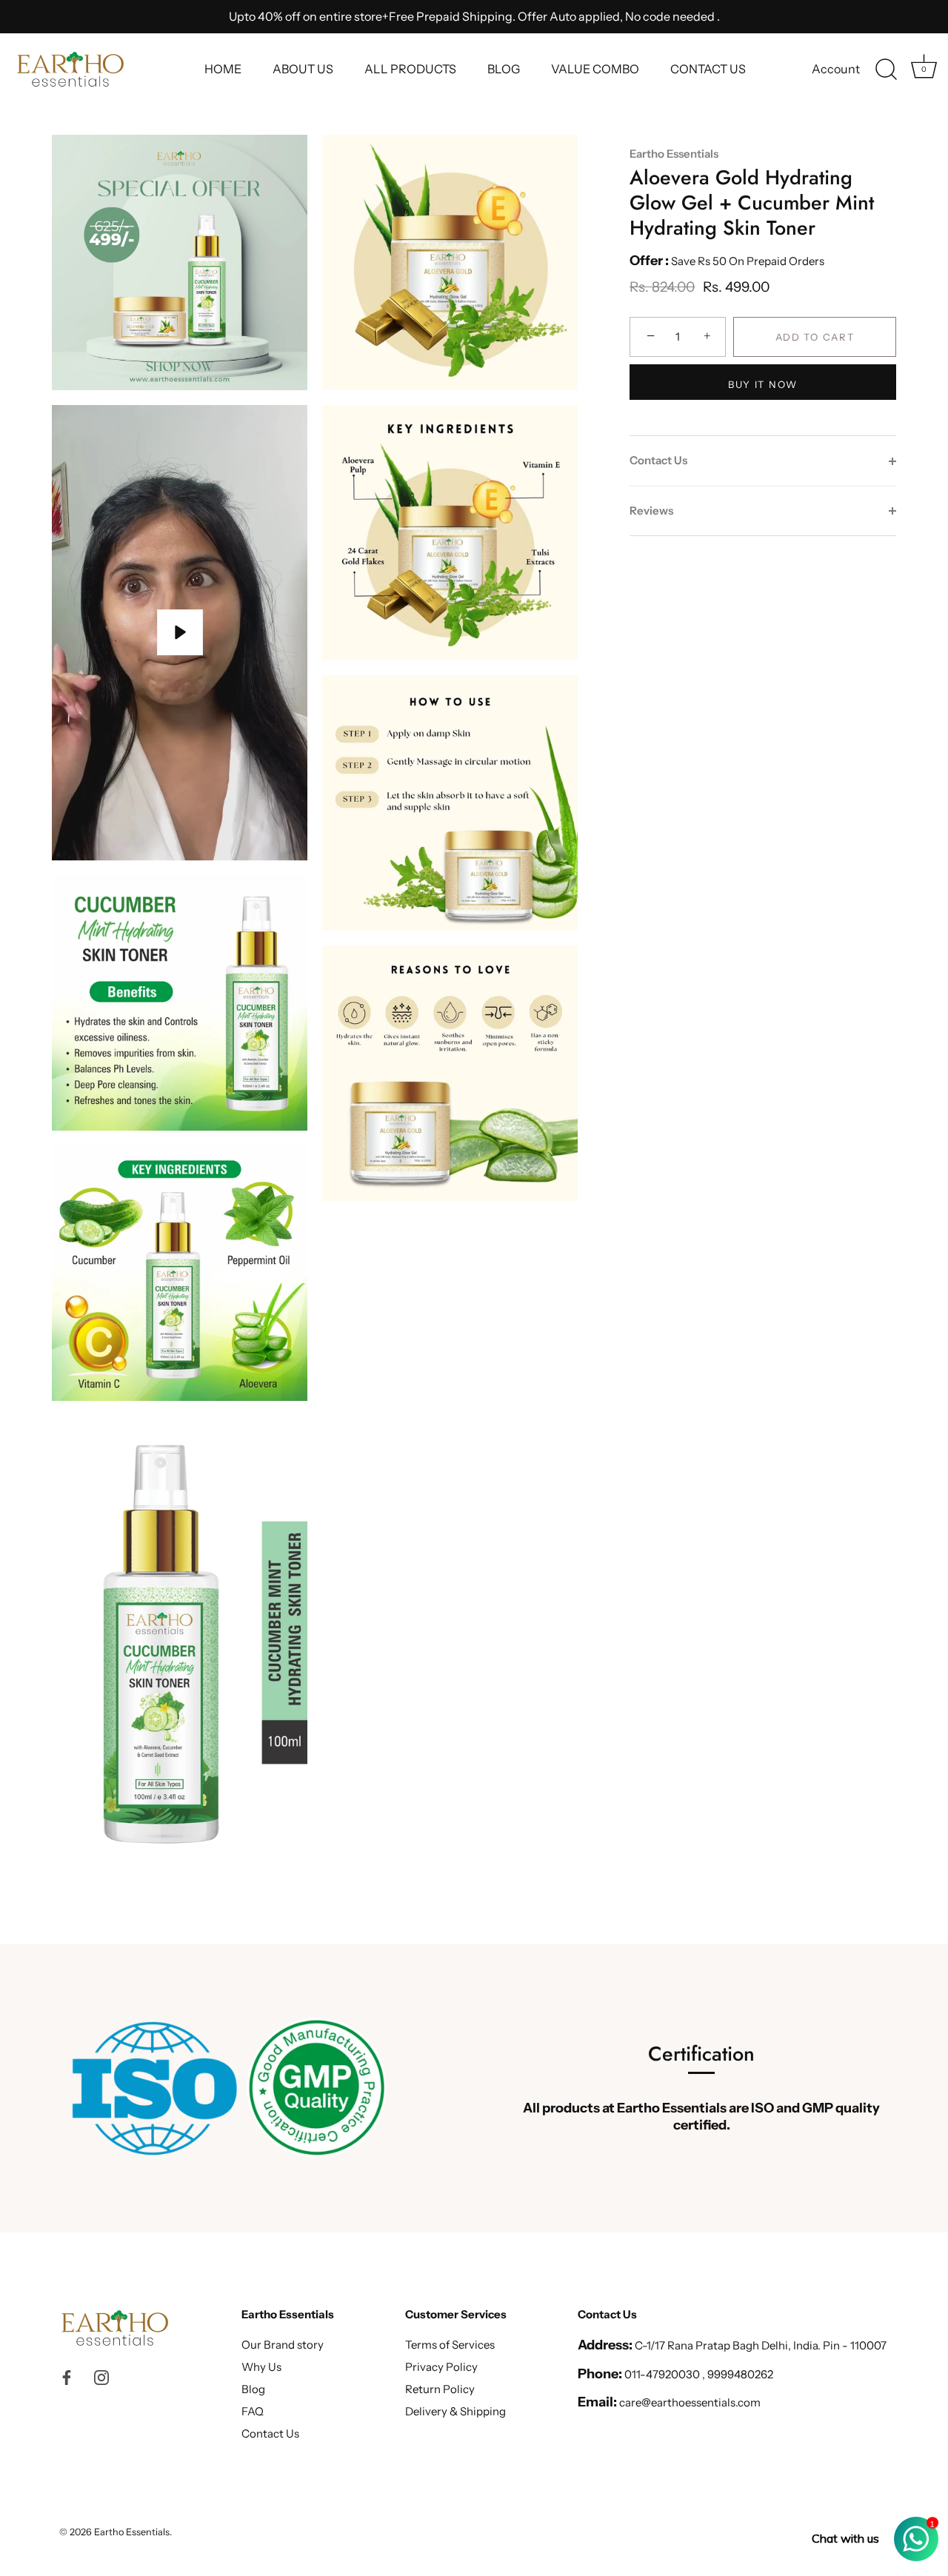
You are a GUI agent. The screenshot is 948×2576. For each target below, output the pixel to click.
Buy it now (763, 384)
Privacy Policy (441, 2367)
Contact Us (270, 2433)
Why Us (261, 2367)
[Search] (886, 70)
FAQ (253, 2411)
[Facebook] (67, 2376)
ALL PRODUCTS (410, 69)
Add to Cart (815, 337)
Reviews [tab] (651, 511)
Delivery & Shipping (455, 2411)
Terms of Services (450, 2345)
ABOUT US (303, 69)
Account (836, 69)
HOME (223, 69)
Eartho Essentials (674, 154)
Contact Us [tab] (658, 460)
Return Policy (440, 2389)
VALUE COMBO (595, 69)
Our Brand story (283, 2345)
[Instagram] (101, 2376)
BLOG (504, 69)
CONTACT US (708, 69)
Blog (253, 2389)
